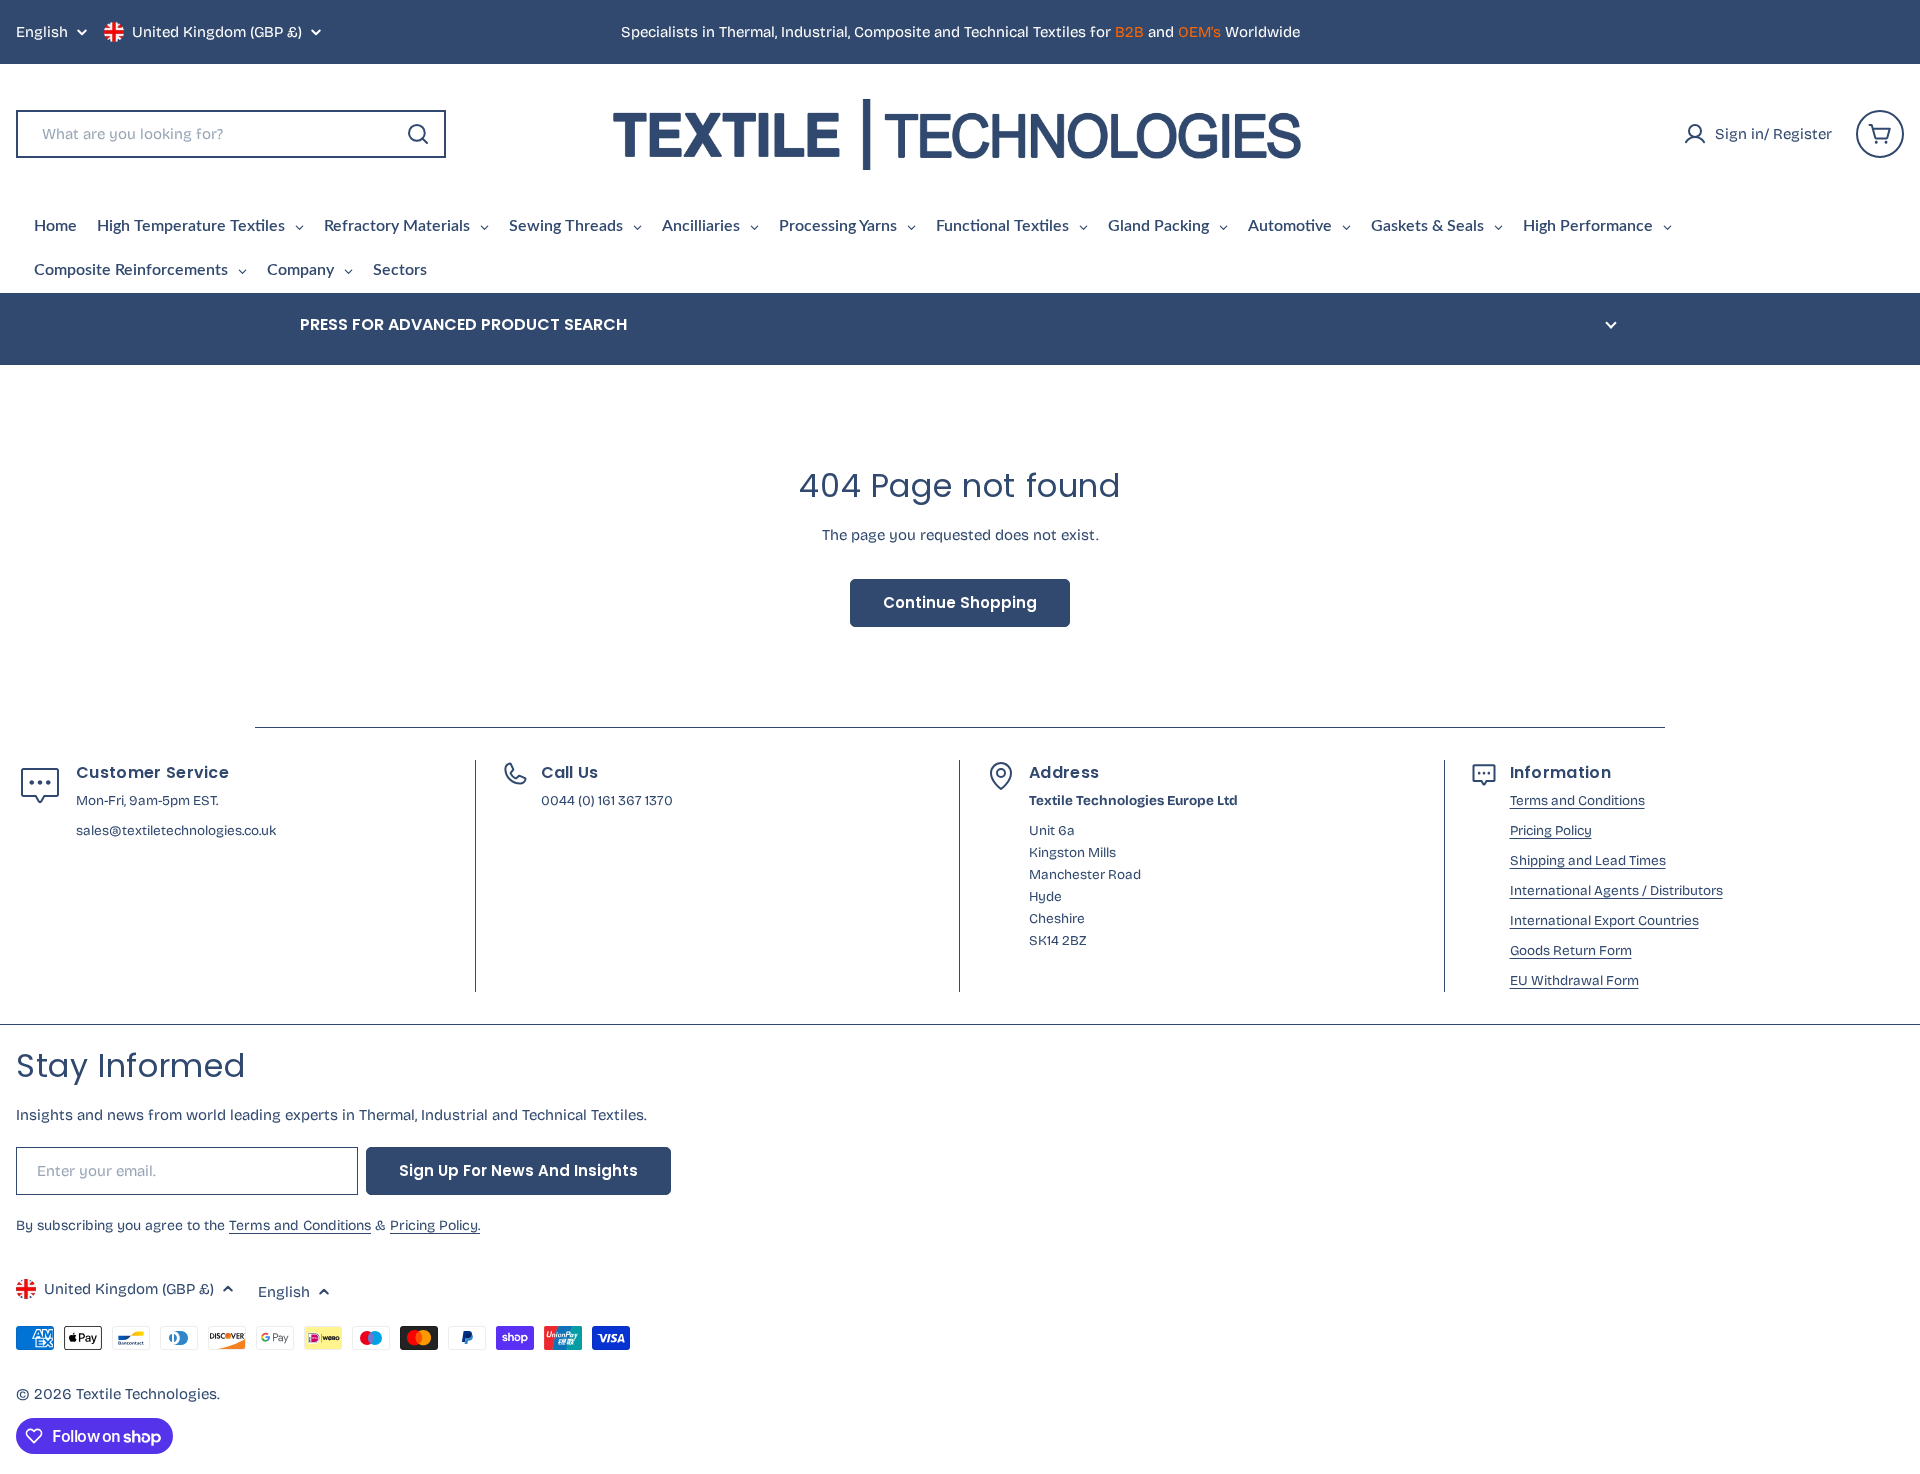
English (42, 32)
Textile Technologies (146, 1394)
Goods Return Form (1571, 950)
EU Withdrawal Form (1574, 980)
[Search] (418, 134)
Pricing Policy (1551, 830)
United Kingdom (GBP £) (217, 32)
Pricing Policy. (435, 1225)
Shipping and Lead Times (1588, 860)
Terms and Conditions (1577, 800)
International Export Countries (1604, 920)
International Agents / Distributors (1616, 890)
